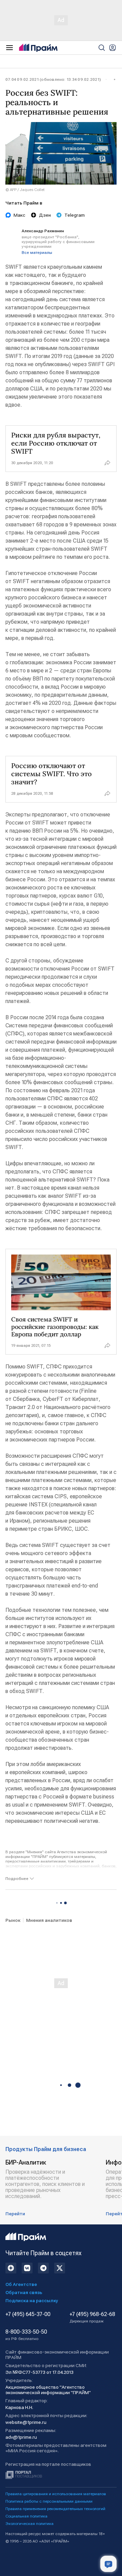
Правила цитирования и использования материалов (56, 2494)
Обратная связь (24, 2292)
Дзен (45, 215)
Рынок (13, 1920)
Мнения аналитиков (49, 1920)
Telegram (75, 215)
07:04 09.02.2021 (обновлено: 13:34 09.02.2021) (53, 79)
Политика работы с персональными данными (49, 2501)
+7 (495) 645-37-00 (28, 2314)
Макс (19, 215)
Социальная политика (26, 2516)
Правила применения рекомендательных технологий (55, 2509)
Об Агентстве (21, 2284)
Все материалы (37, 253)
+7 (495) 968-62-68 (92, 2317)
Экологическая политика (29, 2524)
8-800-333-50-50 (26, 2335)
